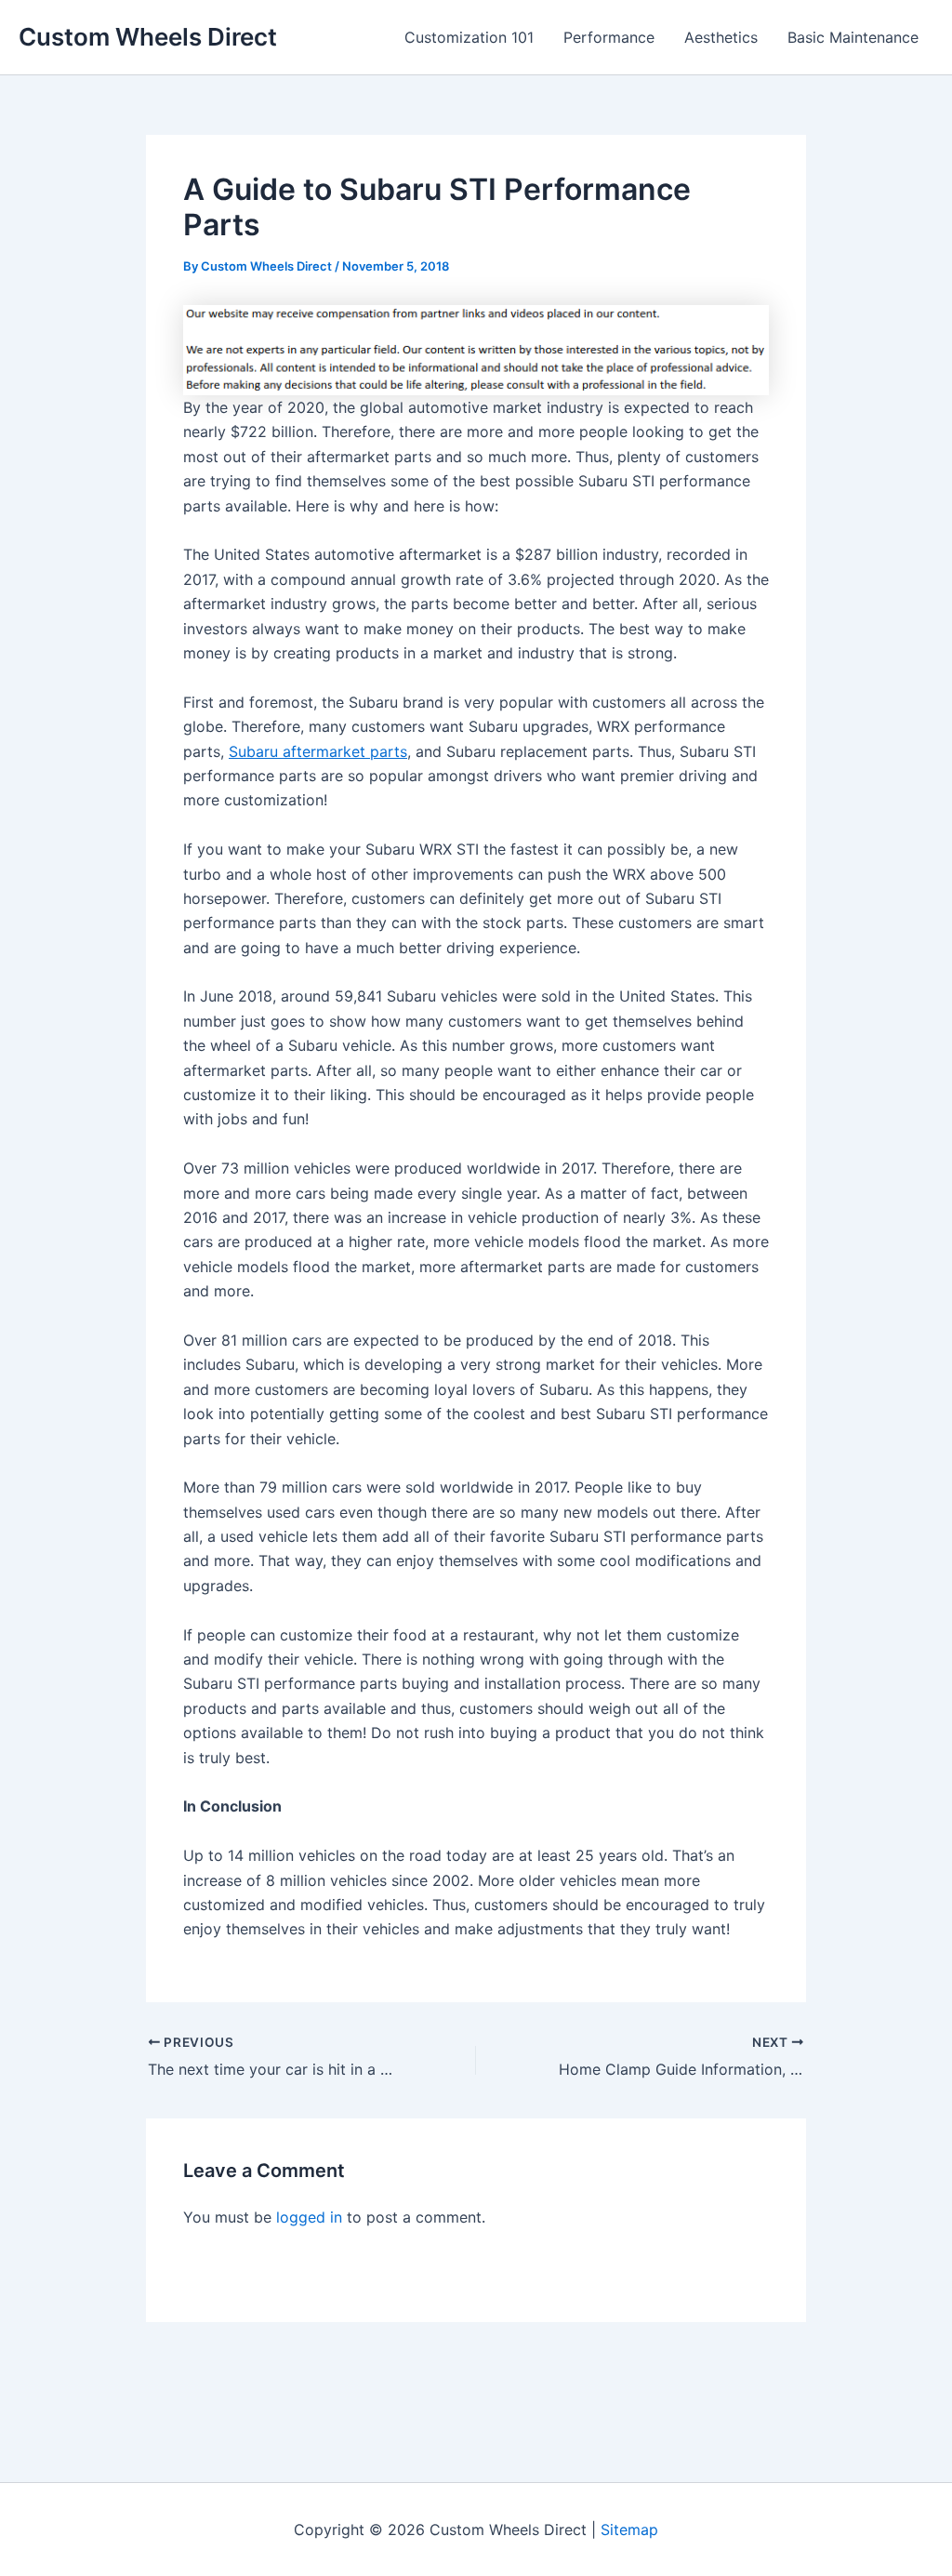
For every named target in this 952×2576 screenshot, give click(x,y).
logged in (309, 2217)
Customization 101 (469, 37)
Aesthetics (721, 37)
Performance (609, 37)
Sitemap (629, 2530)
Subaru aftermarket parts (318, 751)
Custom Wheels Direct (148, 37)
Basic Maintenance (853, 37)
